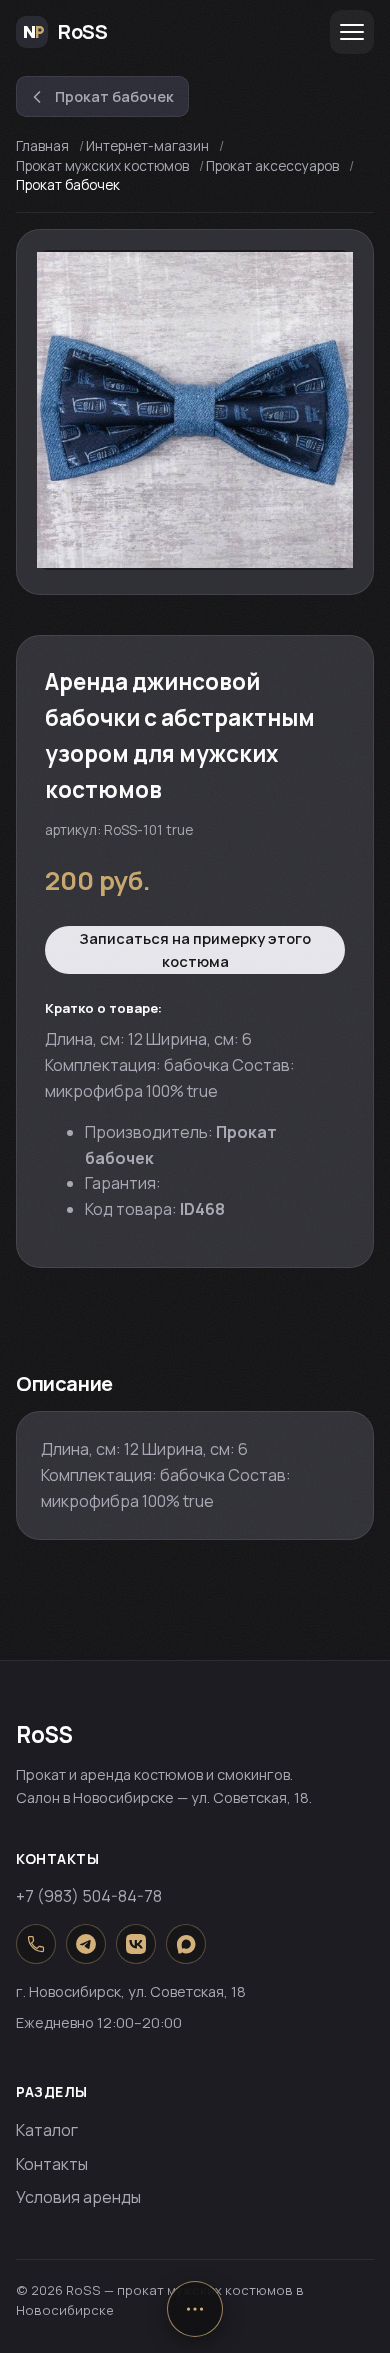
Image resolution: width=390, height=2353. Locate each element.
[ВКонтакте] (136, 1944)
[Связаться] (195, 2309)
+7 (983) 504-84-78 (89, 1896)
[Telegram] (86, 1944)
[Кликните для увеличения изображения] (195, 410)
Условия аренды (78, 2197)
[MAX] (186, 1944)
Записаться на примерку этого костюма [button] (195, 950)
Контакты (52, 2164)
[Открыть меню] (352, 32)
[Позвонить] (36, 1944)
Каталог (47, 2130)
